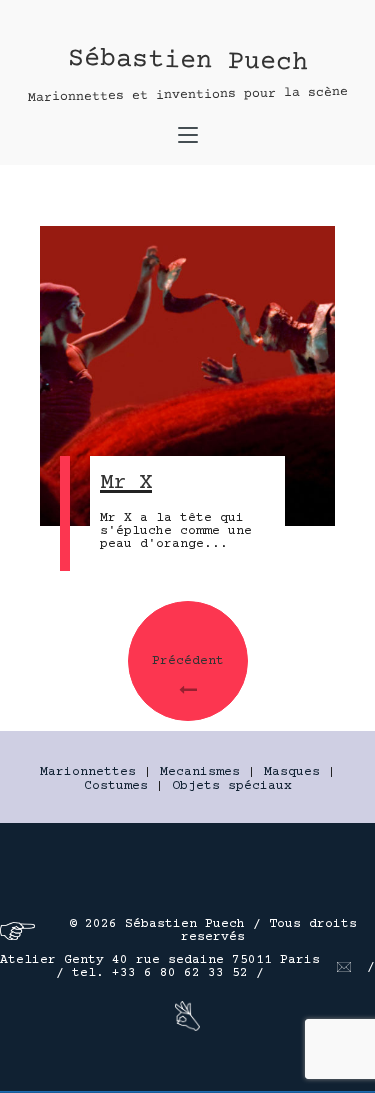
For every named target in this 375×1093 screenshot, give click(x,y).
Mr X (126, 483)
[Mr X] (187, 376)
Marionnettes (88, 772)
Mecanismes (200, 772)
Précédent (188, 661)
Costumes (116, 786)
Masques (292, 772)
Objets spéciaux (232, 786)
